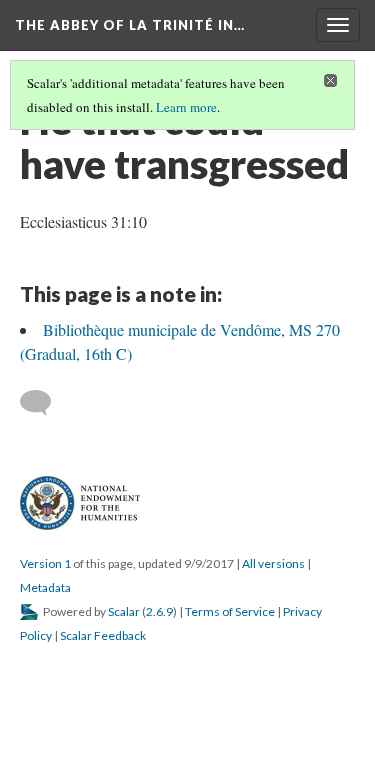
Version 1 (45, 563)
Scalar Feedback (103, 635)
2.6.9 (159, 611)
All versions (273, 563)
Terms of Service (230, 611)
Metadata (45, 587)
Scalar (124, 611)
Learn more (186, 107)
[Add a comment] (44, 403)
